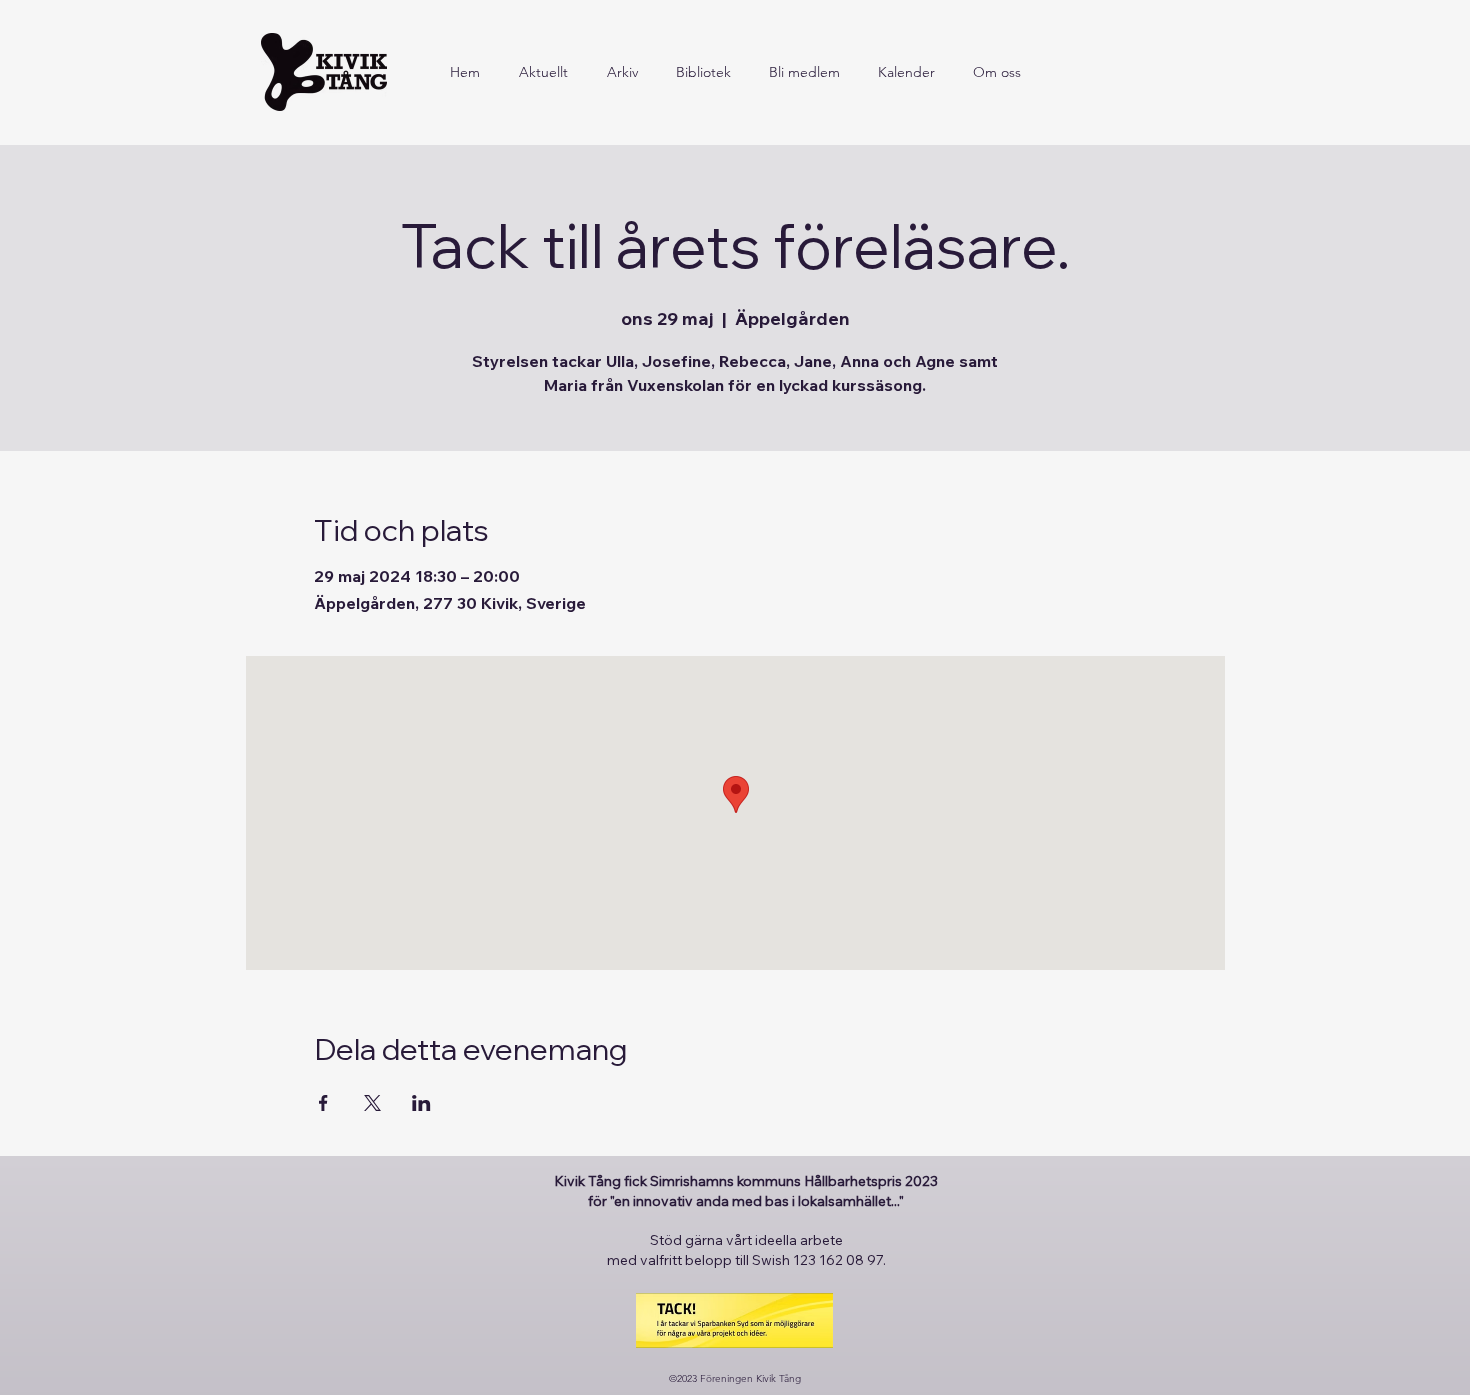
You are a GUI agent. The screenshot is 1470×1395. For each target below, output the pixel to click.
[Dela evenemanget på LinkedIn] (421, 1103)
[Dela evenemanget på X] (372, 1103)
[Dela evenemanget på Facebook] (323, 1103)
